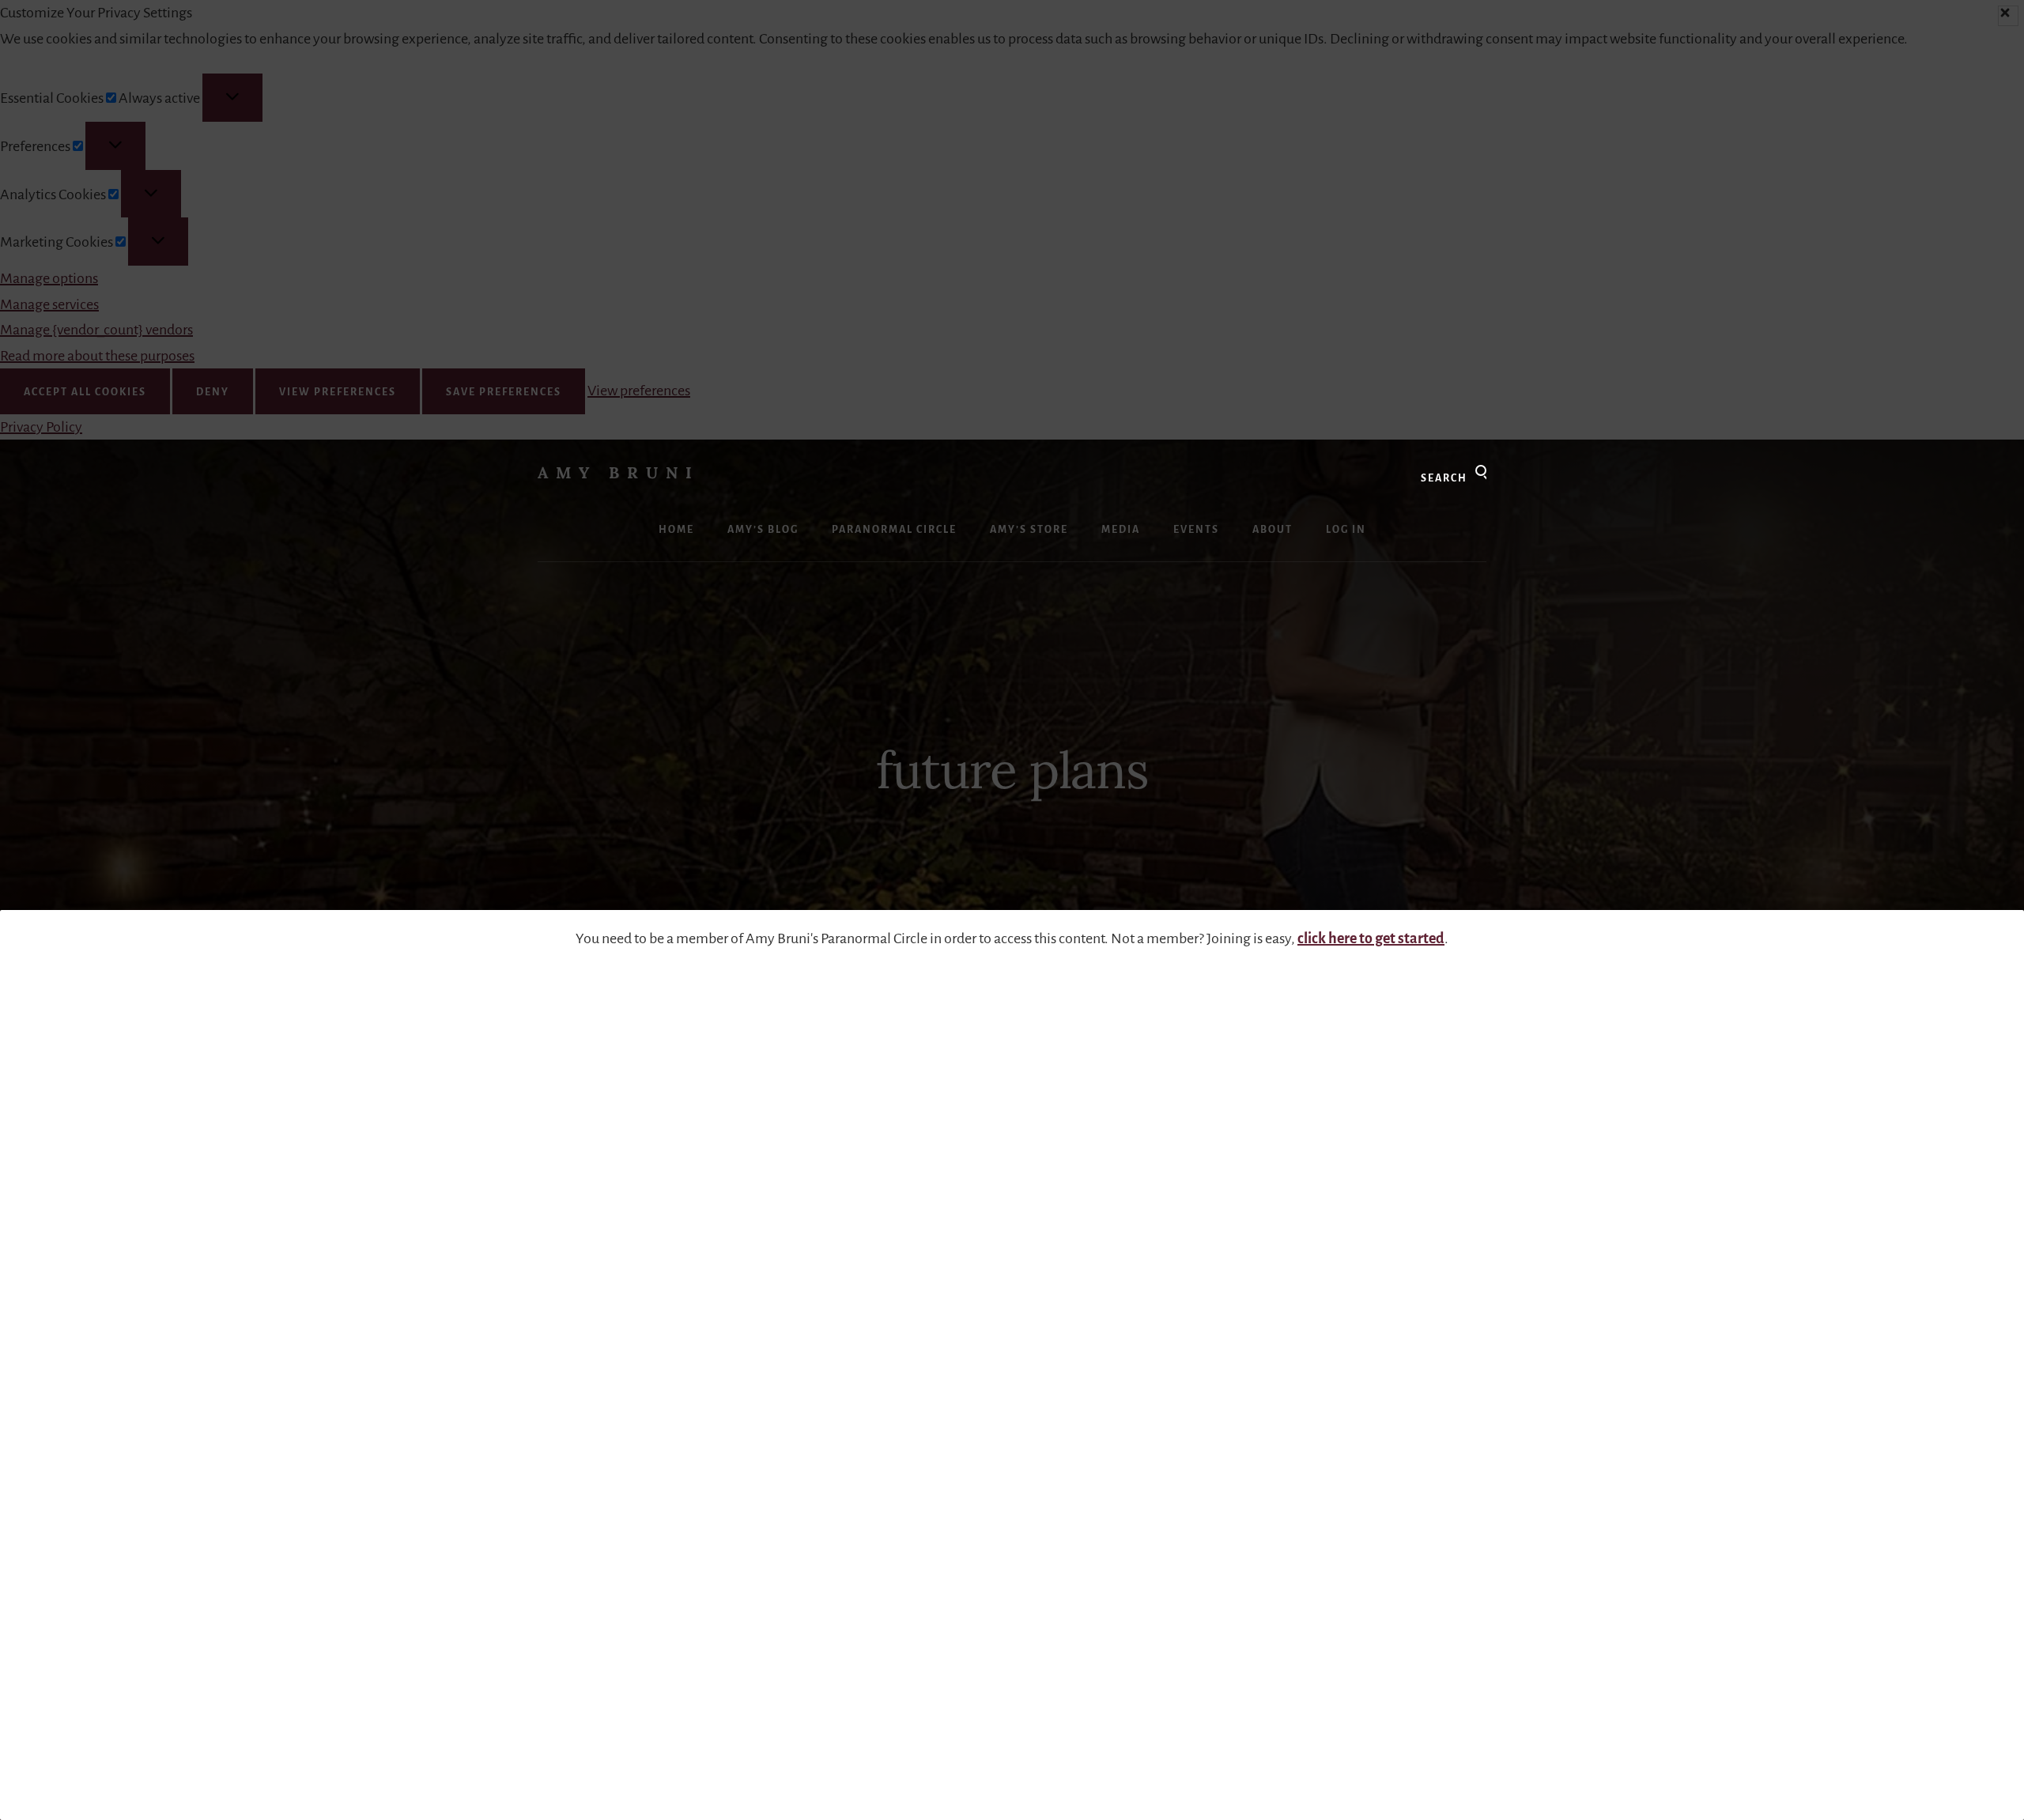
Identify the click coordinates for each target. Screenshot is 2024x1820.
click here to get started (1371, 938)
